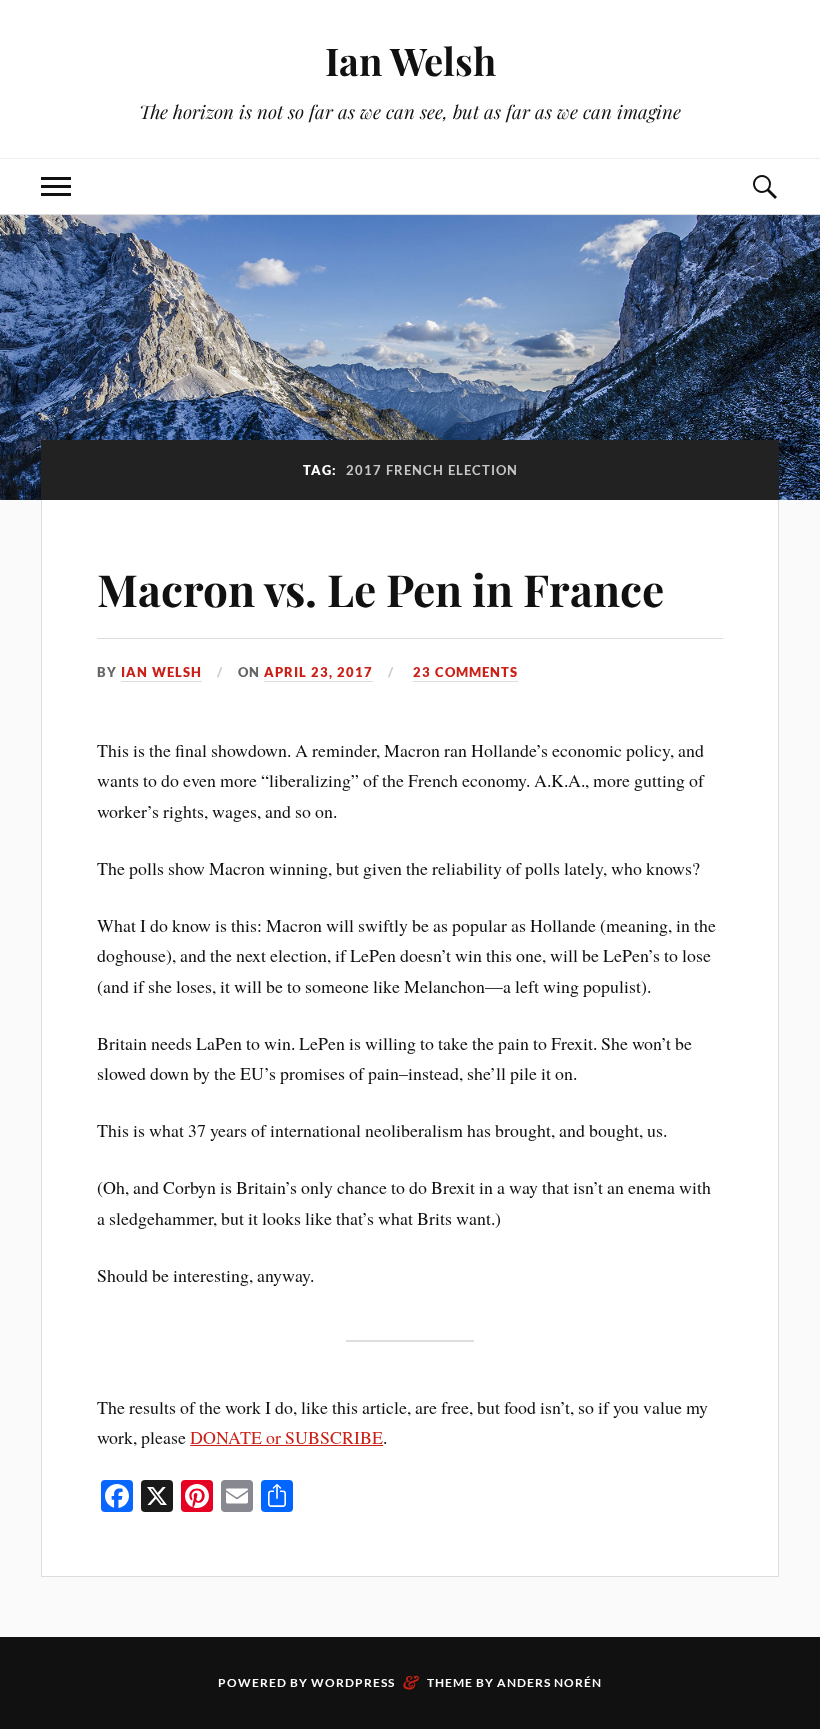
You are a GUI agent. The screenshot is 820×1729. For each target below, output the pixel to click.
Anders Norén (549, 1682)
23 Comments (465, 672)
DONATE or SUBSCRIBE (286, 1437)
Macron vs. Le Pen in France (380, 588)
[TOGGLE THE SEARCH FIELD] (764, 186)
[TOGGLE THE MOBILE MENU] (56, 186)
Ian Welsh (410, 60)
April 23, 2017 (318, 672)
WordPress (353, 1682)
